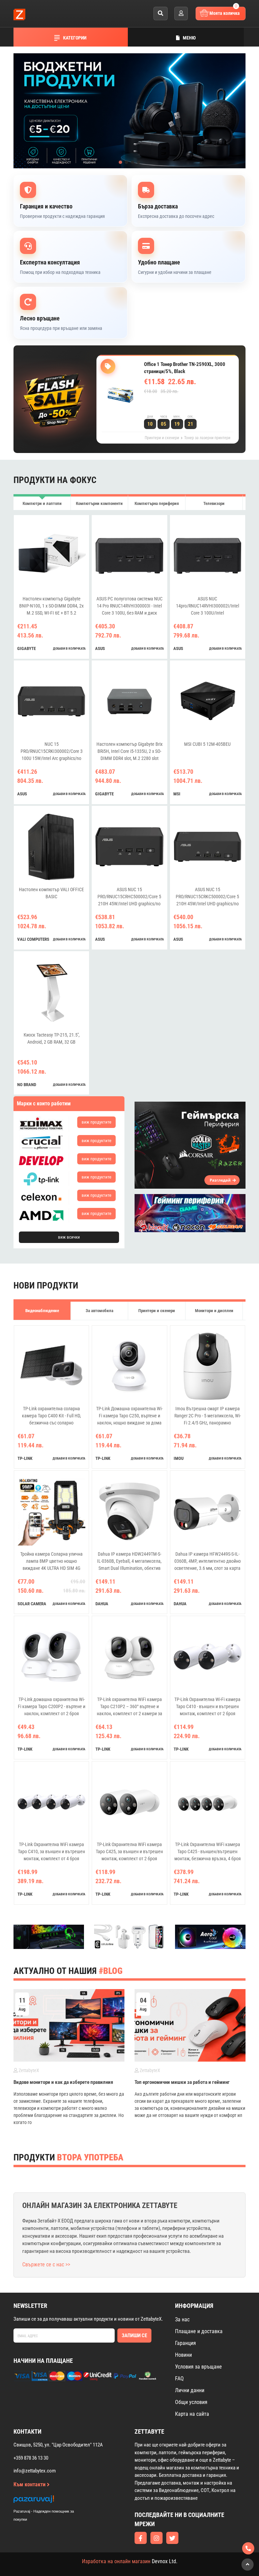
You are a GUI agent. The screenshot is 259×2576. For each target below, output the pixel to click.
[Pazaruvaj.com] (51, 2501)
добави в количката (69, 648)
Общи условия (191, 2402)
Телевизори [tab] (214, 503)
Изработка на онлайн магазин (116, 2561)
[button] (120, 162)
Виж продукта (169, 405)
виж (96, 1122)
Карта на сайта (192, 2414)
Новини (183, 2355)
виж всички (69, 1237)
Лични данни (190, 2390)
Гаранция (185, 2343)
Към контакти (30, 2484)
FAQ (179, 2379)
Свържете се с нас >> (46, 2264)
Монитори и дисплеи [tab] (214, 1311)
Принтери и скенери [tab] (157, 1311)
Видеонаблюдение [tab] (42, 1311)
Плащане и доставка (199, 2331)
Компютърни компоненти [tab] (99, 503)
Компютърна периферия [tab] (157, 503)
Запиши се (134, 2336)
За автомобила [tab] (99, 1311)
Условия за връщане (198, 2367)
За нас (182, 2319)
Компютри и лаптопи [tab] (42, 503)
